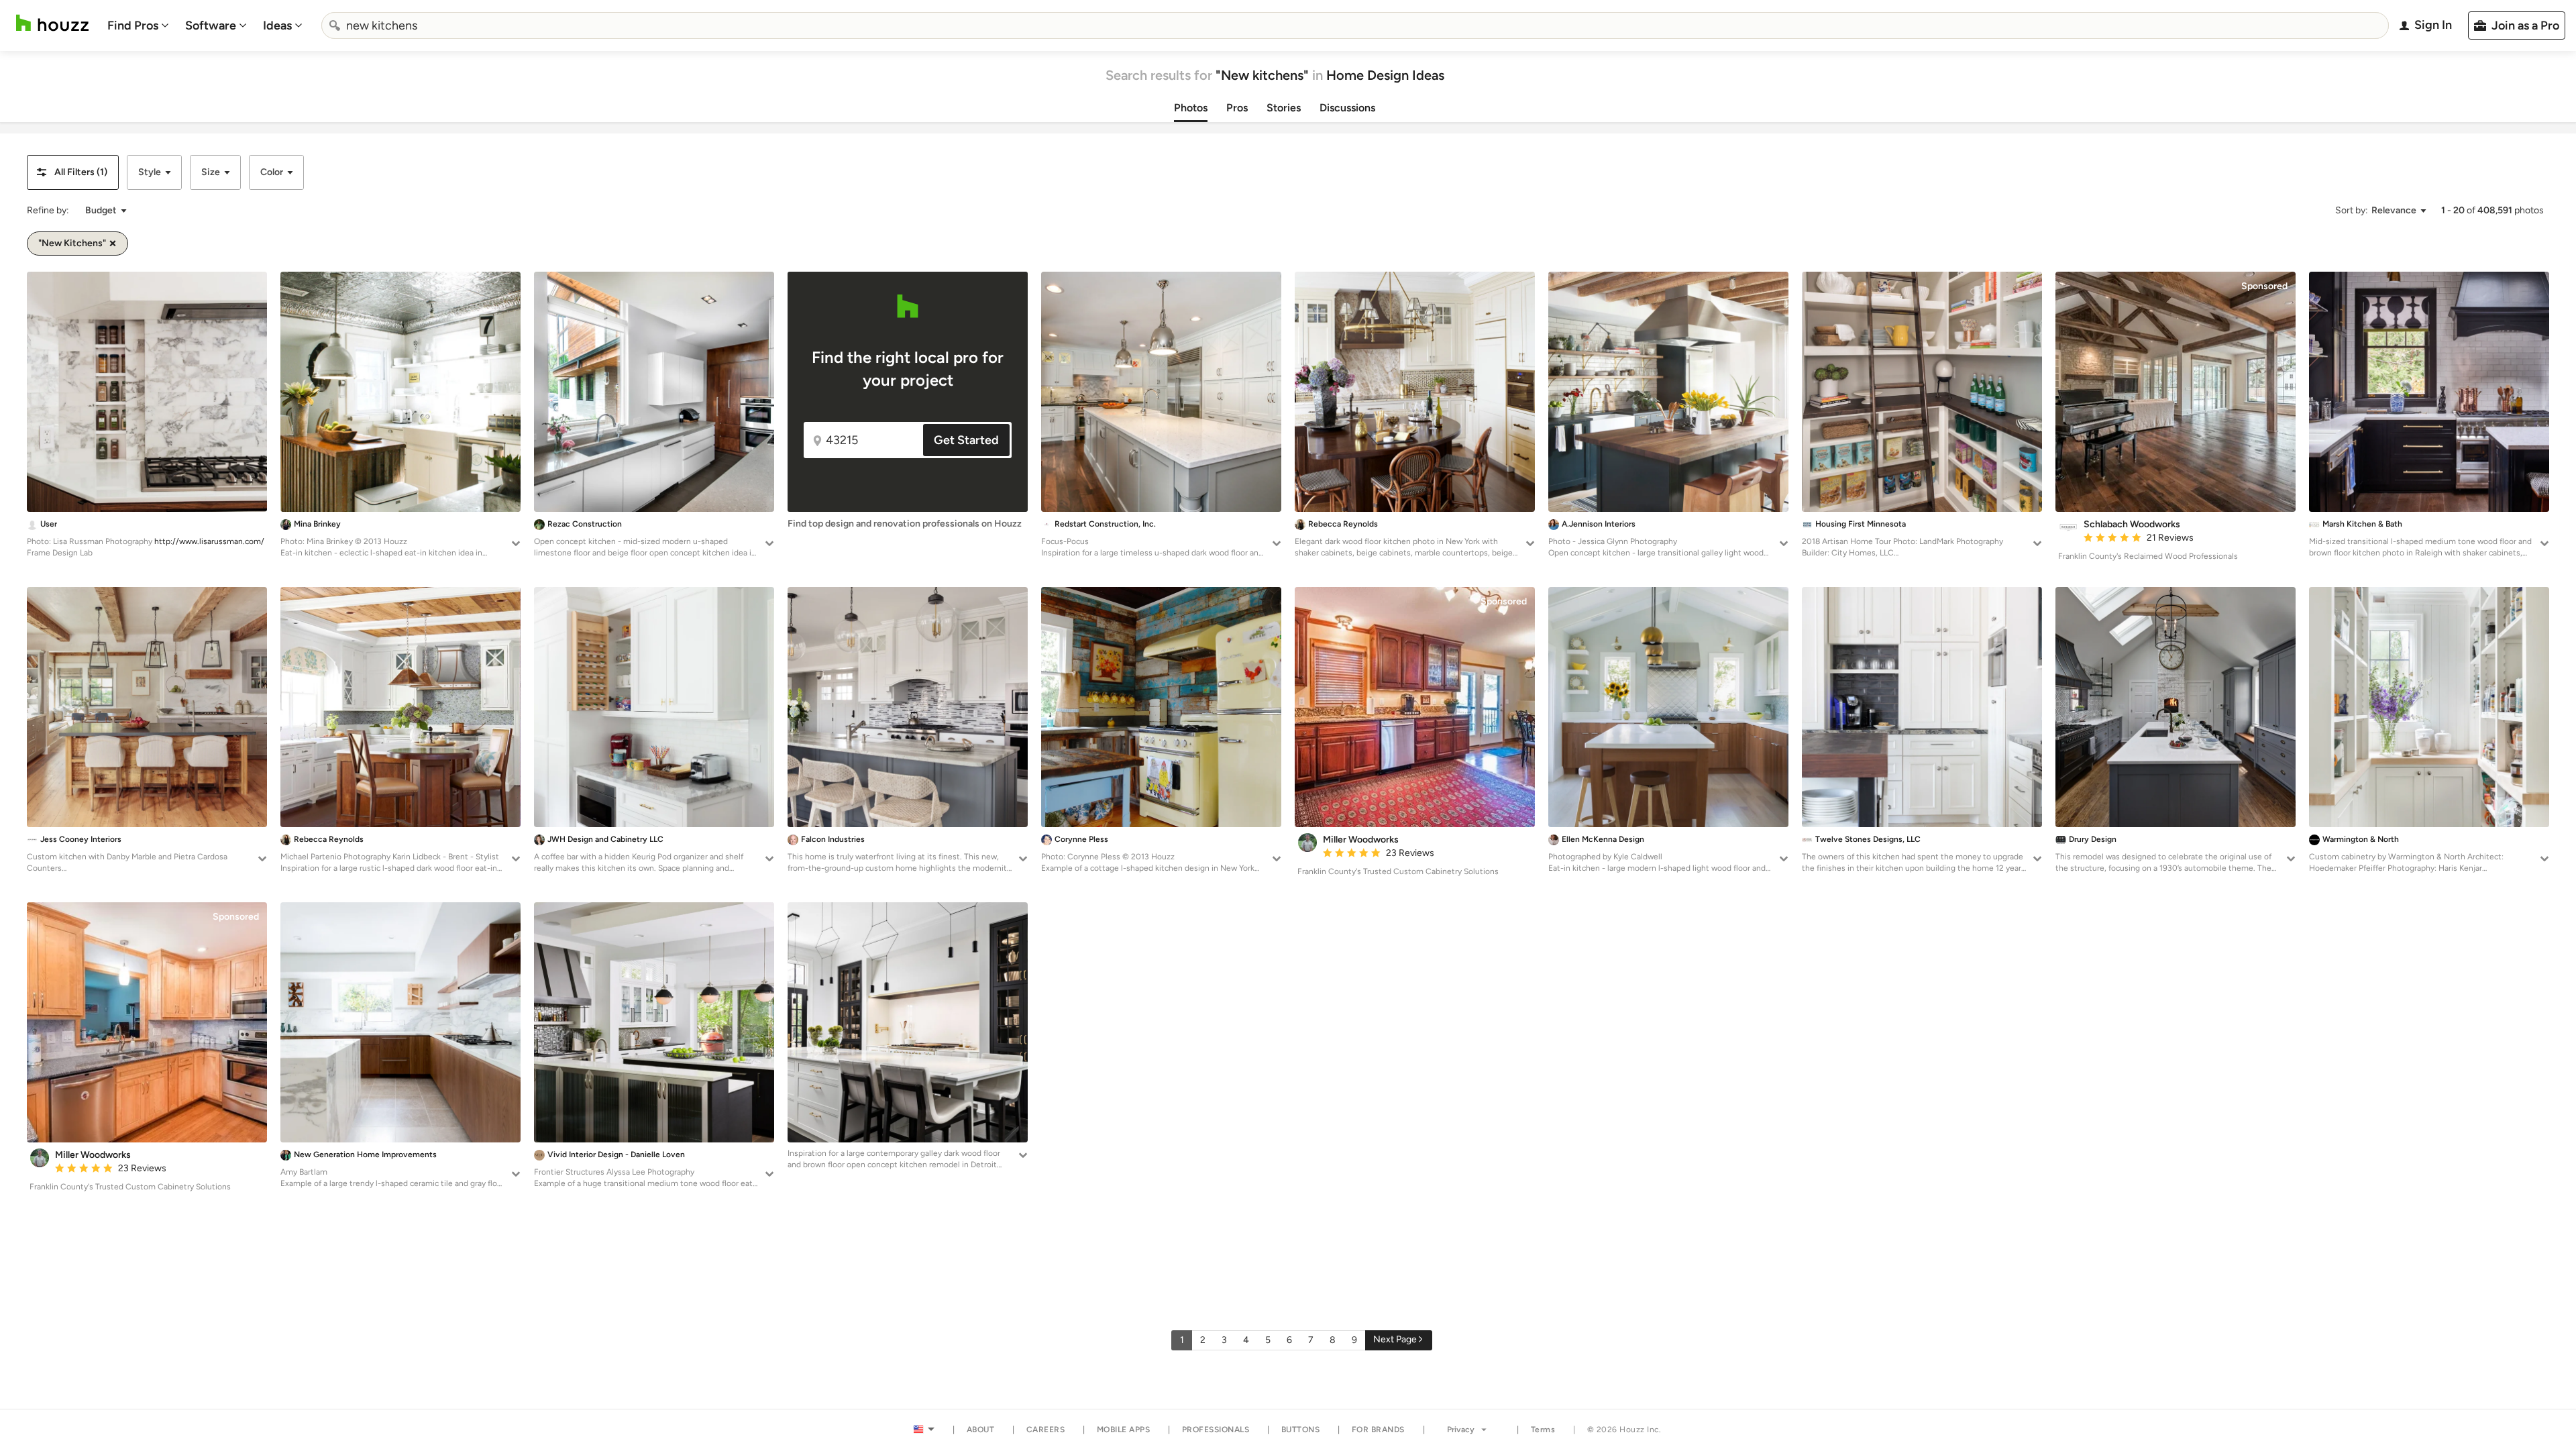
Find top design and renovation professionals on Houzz (905, 524)
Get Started (966, 440)
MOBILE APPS (1124, 1430)
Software (211, 25)
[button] (73, 172)
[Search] (335, 25)
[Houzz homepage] (52, 23)
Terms (1543, 1430)
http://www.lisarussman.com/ (209, 541)
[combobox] (1355, 25)
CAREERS (1046, 1430)
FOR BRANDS (1378, 1430)
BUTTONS (1301, 1430)
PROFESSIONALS (1216, 1430)
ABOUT (981, 1430)
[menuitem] (138, 25)
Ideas (277, 25)
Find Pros (133, 25)
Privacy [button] (1461, 1430)
